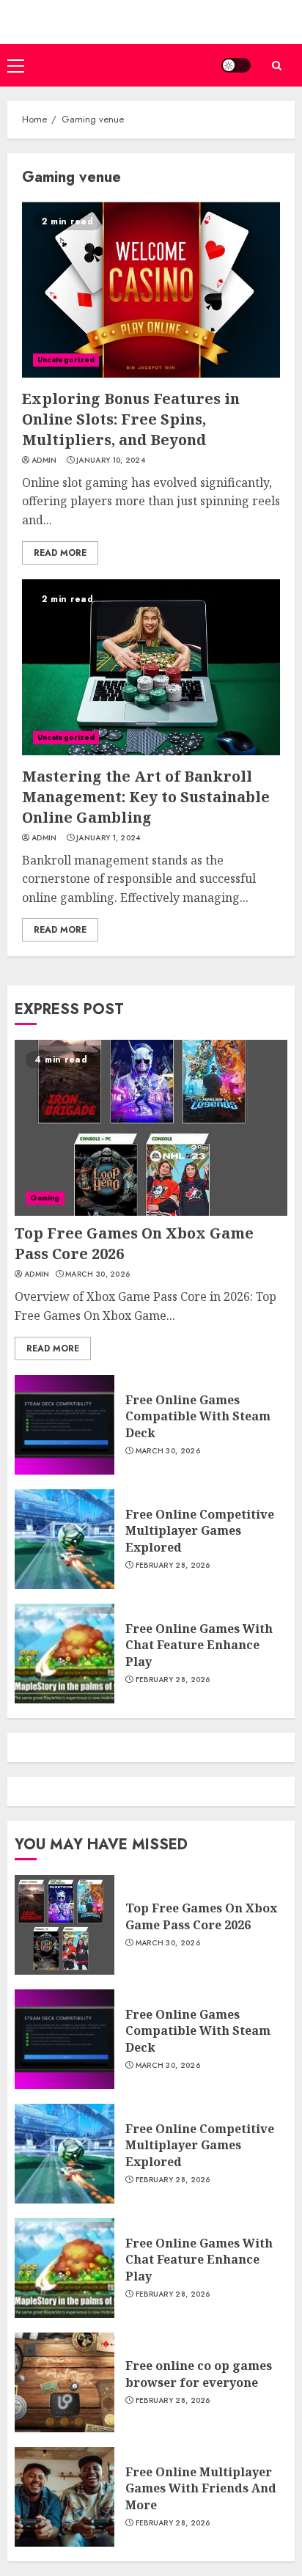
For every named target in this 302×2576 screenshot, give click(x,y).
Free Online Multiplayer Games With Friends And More (201, 2488)
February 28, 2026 (173, 1566)
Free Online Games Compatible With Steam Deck (198, 1416)
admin (44, 460)
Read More (60, 553)
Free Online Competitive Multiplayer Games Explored (200, 1531)
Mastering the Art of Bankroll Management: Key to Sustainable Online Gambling (146, 797)
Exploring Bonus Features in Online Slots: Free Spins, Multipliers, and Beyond (131, 419)
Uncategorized (66, 360)
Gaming (45, 1198)
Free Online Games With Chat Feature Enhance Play (199, 1645)
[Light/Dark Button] (236, 65)
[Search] (276, 66)
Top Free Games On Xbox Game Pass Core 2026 (201, 1916)
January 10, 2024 (111, 460)
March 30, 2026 (97, 1274)
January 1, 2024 (108, 838)
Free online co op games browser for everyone (199, 2374)
